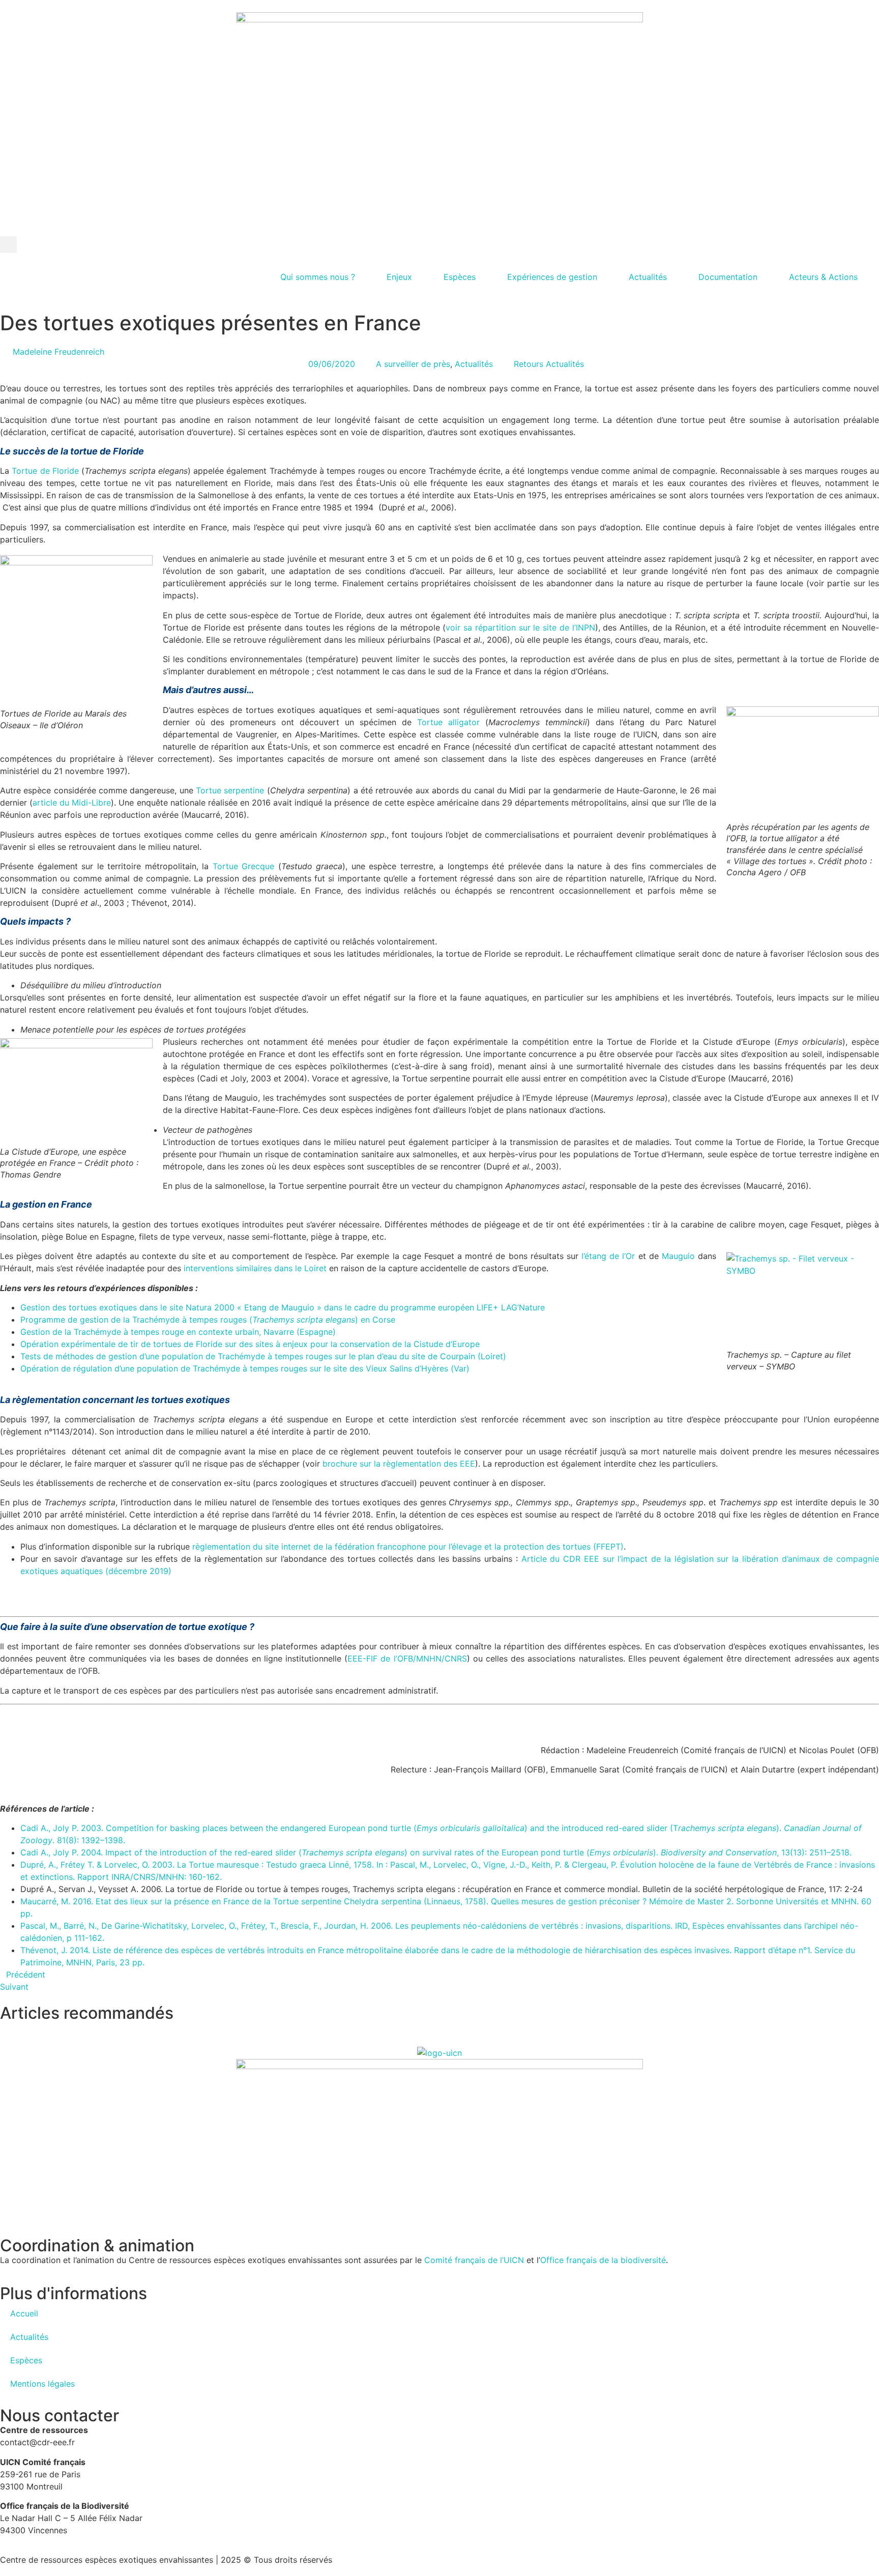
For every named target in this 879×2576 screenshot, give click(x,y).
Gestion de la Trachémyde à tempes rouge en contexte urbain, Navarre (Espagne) (178, 1332)
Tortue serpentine (230, 790)
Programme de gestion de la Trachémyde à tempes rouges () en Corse (208, 1320)
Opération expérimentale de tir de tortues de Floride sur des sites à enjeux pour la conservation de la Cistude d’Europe (250, 1344)
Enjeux (399, 277)
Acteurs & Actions (823, 277)
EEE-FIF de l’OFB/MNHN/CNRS (407, 1658)
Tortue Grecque (244, 866)
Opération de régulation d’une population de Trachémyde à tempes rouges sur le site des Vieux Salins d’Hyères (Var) (245, 1368)
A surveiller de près (413, 364)
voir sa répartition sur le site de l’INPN (520, 627)
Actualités (648, 277)
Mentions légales (42, 2384)
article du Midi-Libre (72, 803)
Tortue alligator (448, 722)
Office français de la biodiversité (603, 2260)
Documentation (728, 277)
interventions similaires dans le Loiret (255, 1268)
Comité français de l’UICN (474, 2260)
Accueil (24, 2313)
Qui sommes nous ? (318, 277)
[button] (8, 245)
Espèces (460, 277)
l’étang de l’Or (608, 1256)
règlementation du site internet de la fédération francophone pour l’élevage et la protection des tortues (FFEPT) (408, 1547)
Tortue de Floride (45, 471)
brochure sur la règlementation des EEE (399, 1464)
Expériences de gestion (552, 277)
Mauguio (678, 1256)
